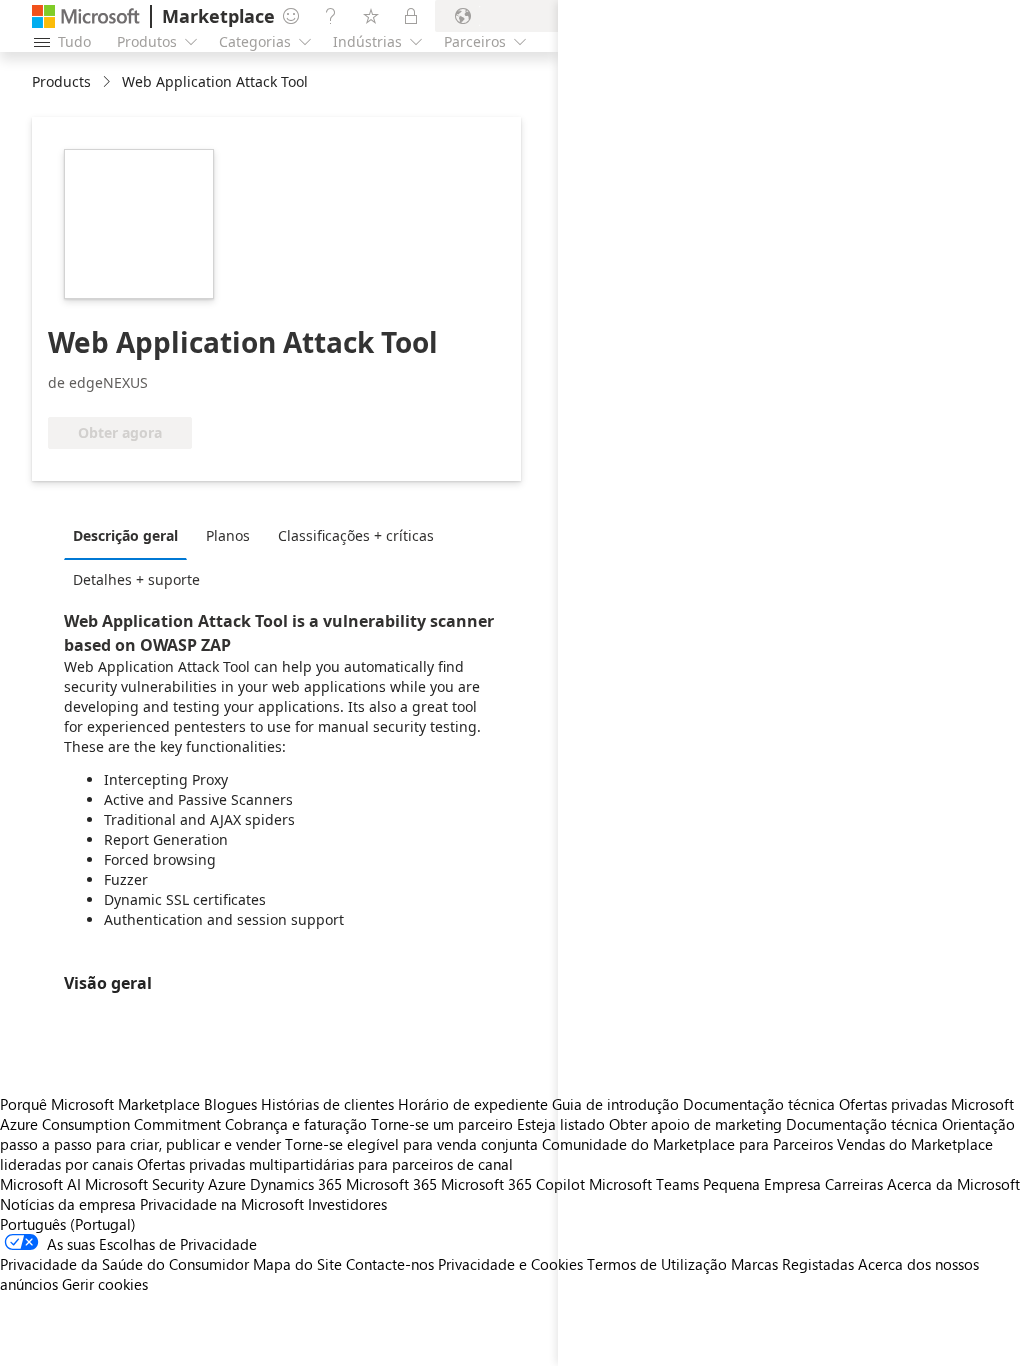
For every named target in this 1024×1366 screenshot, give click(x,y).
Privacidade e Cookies (510, 1264)
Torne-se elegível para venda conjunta (411, 1144)
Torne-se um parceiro (442, 1124)
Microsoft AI (40, 1184)
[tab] (130, 535)
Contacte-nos (390, 1264)
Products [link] (61, 81)
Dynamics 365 (296, 1184)
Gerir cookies (105, 1284)
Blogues (230, 1104)
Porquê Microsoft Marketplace (100, 1104)
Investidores (347, 1204)
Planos (228, 535)
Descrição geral (125, 535)
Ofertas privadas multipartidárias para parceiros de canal (325, 1164)
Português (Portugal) (68, 1224)
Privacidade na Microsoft (222, 1204)
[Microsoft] (86, 16)
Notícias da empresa (68, 1204)
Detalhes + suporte (136, 579)
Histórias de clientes (327, 1104)
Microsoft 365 (391, 1184)
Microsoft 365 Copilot (513, 1184)
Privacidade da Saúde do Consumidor (124, 1264)
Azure (227, 1184)
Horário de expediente (473, 1104)
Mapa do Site (297, 1264)
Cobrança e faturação (296, 1124)
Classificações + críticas (356, 535)
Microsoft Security (144, 1184)
